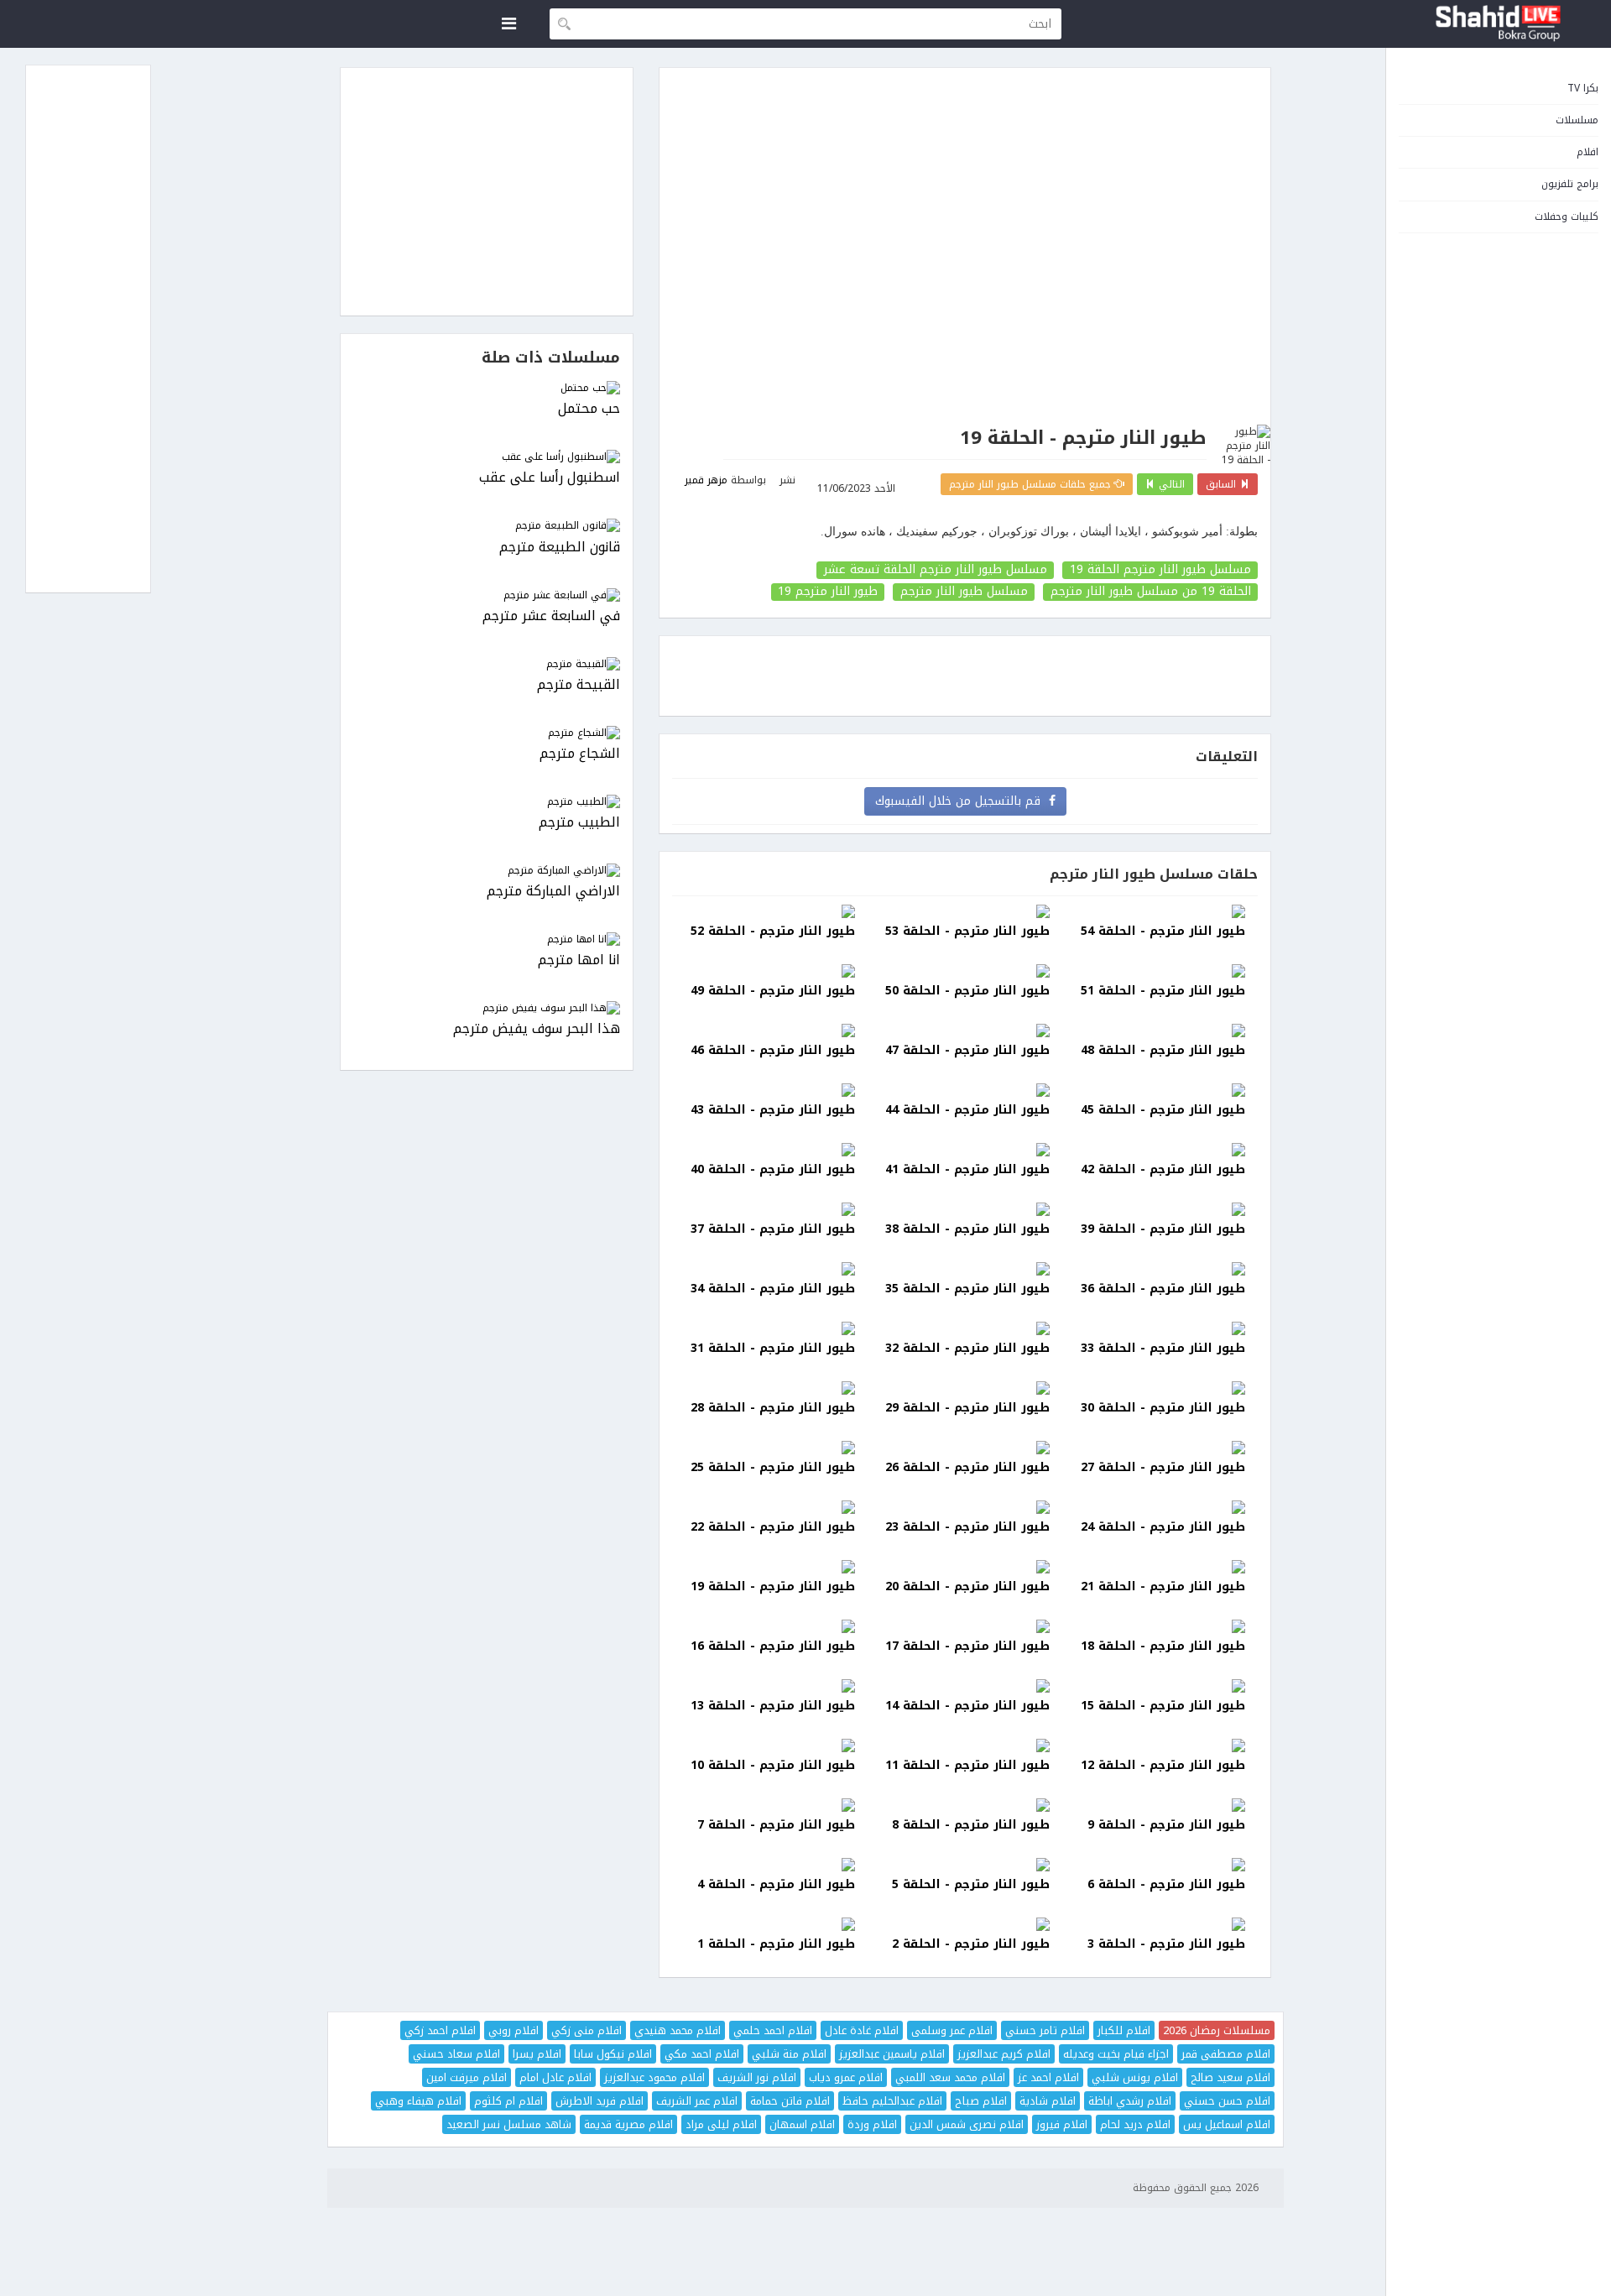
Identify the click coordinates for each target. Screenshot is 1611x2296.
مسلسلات (1577, 120)
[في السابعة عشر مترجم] (487, 595)
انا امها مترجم (579, 960)
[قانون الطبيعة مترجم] (487, 526)
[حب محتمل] (487, 388)
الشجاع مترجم (580, 754)
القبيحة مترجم (579, 685)
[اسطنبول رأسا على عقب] (487, 457)
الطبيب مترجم (579, 823)
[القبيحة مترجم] (487, 664)
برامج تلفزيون (1570, 184)
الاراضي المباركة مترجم (553, 892)
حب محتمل (589, 409)
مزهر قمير (706, 480)
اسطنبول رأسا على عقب (550, 478)
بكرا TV (1583, 88)
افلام (1588, 152)
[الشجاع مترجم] (487, 733)
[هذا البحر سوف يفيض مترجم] (487, 1008)
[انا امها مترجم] (487, 939)
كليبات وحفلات (1567, 217)
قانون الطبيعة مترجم (560, 548)
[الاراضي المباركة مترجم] (487, 871)
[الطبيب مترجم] (487, 802)
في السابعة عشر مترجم (551, 616)
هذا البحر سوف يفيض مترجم (537, 1029)
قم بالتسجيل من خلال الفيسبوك (962, 801)
